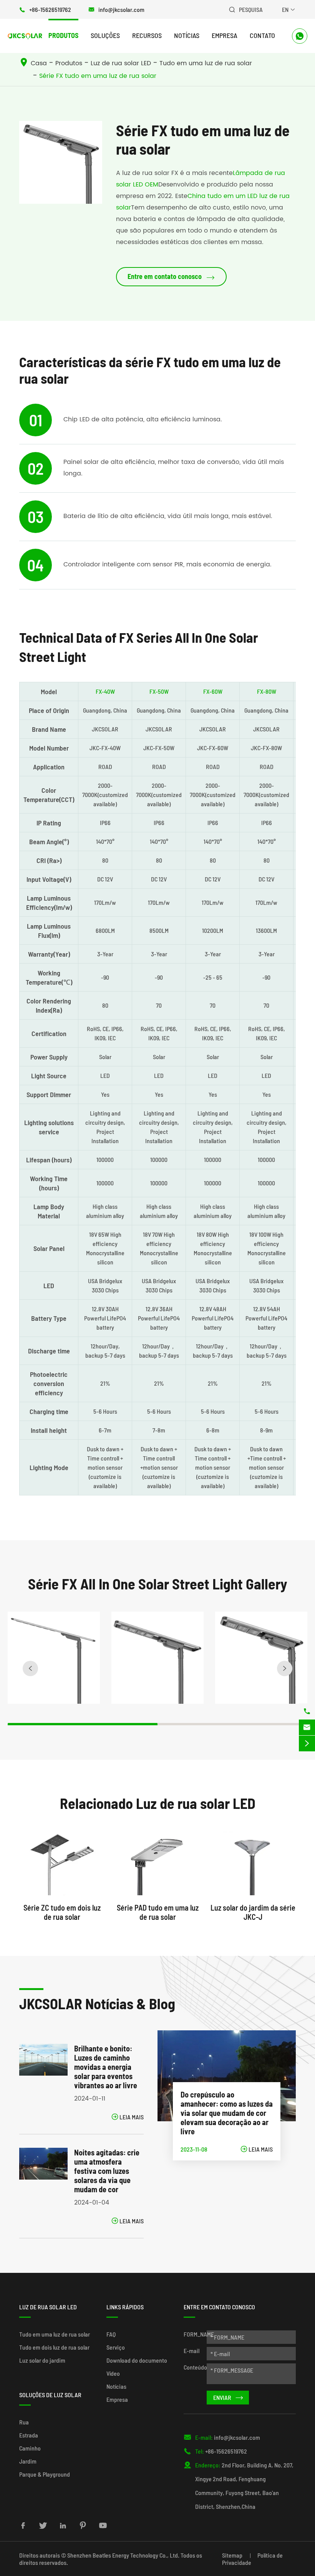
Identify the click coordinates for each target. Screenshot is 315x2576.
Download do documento (137, 2360)
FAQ (111, 2334)
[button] (30, 1668)
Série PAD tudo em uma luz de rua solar (158, 1912)
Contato (262, 35)
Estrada (29, 2435)
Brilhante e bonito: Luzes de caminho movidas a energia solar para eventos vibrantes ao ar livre (106, 2067)
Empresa (225, 35)
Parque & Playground (45, 2474)
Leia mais (128, 2117)
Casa (39, 63)
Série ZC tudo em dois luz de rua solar (62, 1912)
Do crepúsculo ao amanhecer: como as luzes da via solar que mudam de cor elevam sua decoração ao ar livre (227, 2113)
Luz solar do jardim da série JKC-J (253, 1912)
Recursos (147, 35)
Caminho (30, 2448)
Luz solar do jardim (42, 2360)
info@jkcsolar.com (121, 9)
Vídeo (113, 2373)
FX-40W (105, 691)
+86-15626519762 (50, 9)
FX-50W (159, 691)
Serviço (116, 2347)
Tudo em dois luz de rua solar (54, 2347)
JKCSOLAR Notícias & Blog (97, 2003)
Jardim (28, 2461)
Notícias (187, 35)
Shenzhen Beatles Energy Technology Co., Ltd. (123, 2555)
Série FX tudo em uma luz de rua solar (98, 76)
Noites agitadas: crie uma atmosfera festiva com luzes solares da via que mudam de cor (107, 2171)
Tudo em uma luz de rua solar (206, 63)
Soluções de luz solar (50, 2395)
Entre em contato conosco (171, 277)
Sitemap (232, 2555)
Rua (24, 2422)
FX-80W (267, 691)
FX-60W (213, 691)
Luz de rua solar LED (121, 63)
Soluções (105, 35)
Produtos (63, 35)
